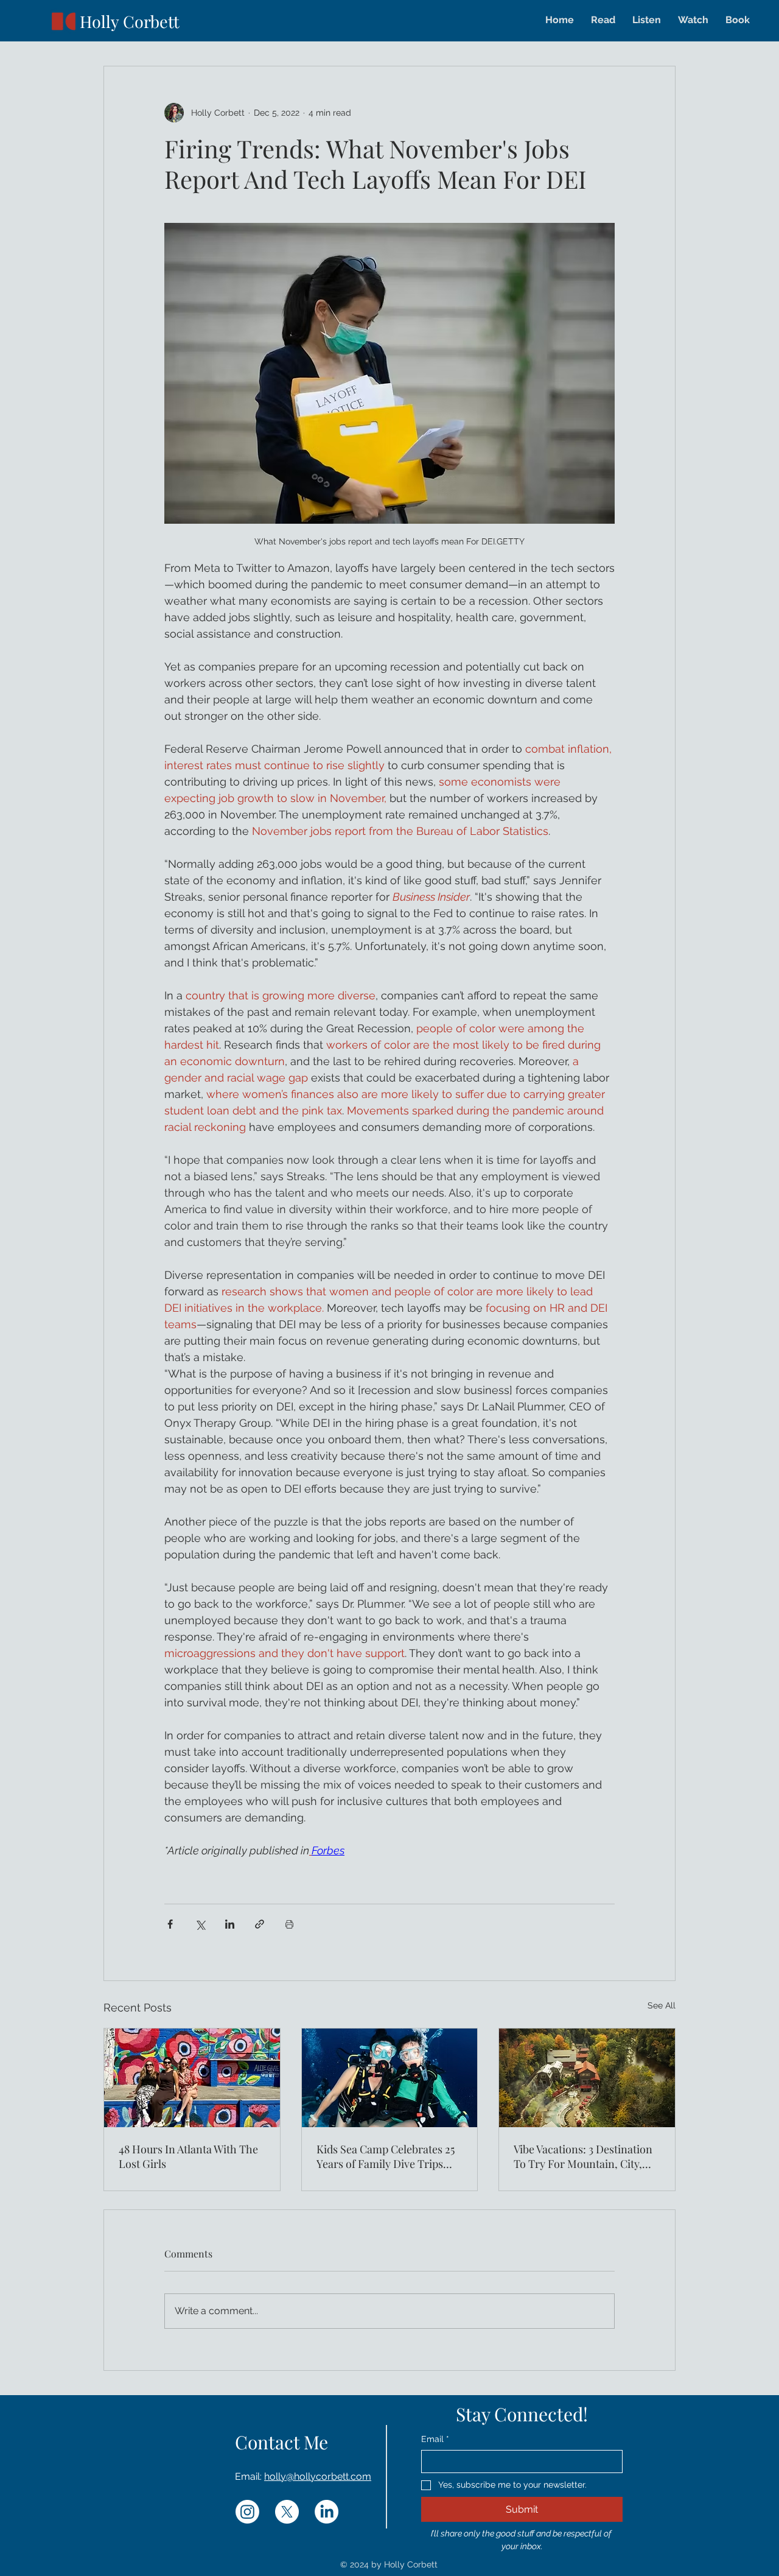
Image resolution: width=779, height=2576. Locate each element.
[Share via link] (260, 1924)
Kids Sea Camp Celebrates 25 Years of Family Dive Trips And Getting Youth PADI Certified (386, 2156)
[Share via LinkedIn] (230, 1924)
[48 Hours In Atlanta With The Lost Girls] (192, 2078)
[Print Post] (289, 1924)
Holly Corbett (130, 21)
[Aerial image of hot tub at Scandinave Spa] (587, 2078)
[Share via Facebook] (170, 1924)
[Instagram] (247, 2512)
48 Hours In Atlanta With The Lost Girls (188, 2156)
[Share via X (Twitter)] (200, 1924)
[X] (287, 2512)
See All (662, 2005)
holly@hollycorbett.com (318, 2476)
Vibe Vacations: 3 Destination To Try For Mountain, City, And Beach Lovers (583, 2156)
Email (435, 2439)
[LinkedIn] (327, 2512)
